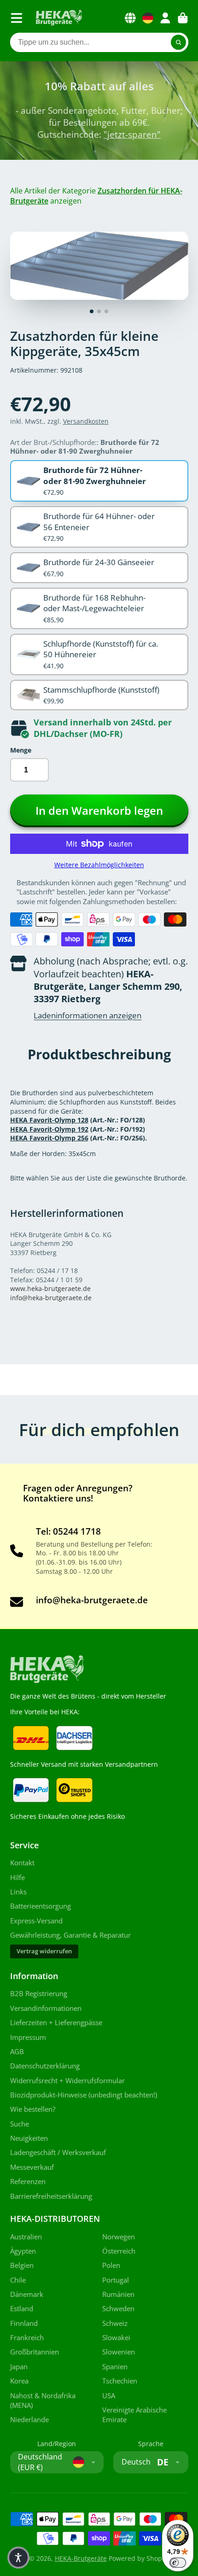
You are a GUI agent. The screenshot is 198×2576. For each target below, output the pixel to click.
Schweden (118, 2309)
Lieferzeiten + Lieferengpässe (56, 2023)
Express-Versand (36, 1921)
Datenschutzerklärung (45, 2066)
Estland (22, 2309)
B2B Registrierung (39, 1994)
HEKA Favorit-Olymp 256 (49, 1138)
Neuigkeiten (29, 2138)
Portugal (116, 2280)
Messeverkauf (32, 2167)
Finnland (24, 2323)
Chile (18, 2280)
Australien (26, 2237)
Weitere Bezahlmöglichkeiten (99, 865)
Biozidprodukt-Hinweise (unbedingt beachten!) (84, 2095)
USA (109, 2396)
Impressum (28, 2037)
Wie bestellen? (33, 2109)
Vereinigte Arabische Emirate (134, 2415)
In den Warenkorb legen (99, 810)
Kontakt (22, 1863)
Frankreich (27, 2338)
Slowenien (119, 2352)
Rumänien (118, 2294)
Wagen (183, 18)
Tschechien (120, 2381)
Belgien (22, 2265)
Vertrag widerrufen (44, 1951)
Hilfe (17, 1878)
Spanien (115, 2367)
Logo (59, 18)
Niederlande (29, 2420)
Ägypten (23, 2251)
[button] (18, 2558)
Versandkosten (86, 421)
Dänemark (27, 2294)
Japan (19, 2367)
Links (18, 1892)
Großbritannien (35, 2352)
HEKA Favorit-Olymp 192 (49, 1129)
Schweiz (115, 2323)
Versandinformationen (46, 2008)
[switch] (178, 2563)
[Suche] (179, 42)
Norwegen (119, 2237)
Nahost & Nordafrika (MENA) (43, 2401)
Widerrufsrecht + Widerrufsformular (67, 2081)
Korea (19, 2381)
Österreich (119, 2251)
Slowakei (116, 2338)
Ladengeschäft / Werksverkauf (58, 2153)
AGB (17, 2052)
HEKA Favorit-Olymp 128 (49, 1120)
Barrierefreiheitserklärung (51, 2196)
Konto (165, 18)
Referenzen (28, 2182)
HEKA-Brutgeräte (81, 2558)
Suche (20, 2124)
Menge (21, 750)
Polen (111, 2265)
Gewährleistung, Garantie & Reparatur (70, 1935)
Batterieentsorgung (41, 1906)
